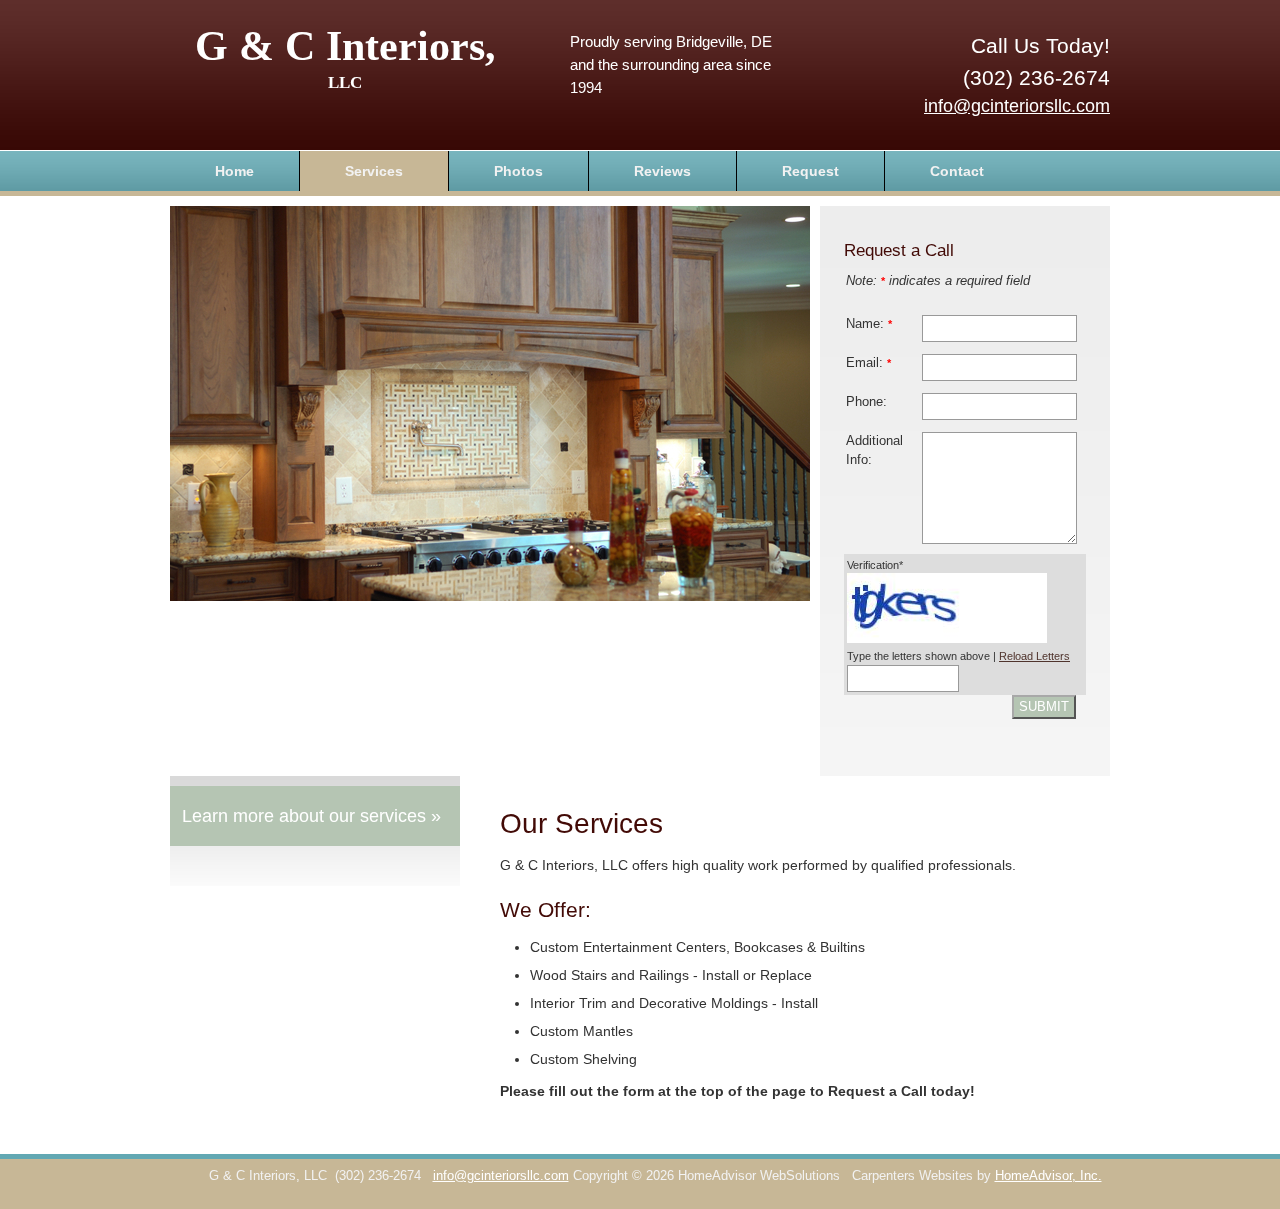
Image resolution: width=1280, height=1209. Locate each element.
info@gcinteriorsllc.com (1017, 106)
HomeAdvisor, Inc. (1048, 1176)
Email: (868, 363)
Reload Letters (1034, 656)
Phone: (866, 402)
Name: (869, 324)
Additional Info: (874, 450)
